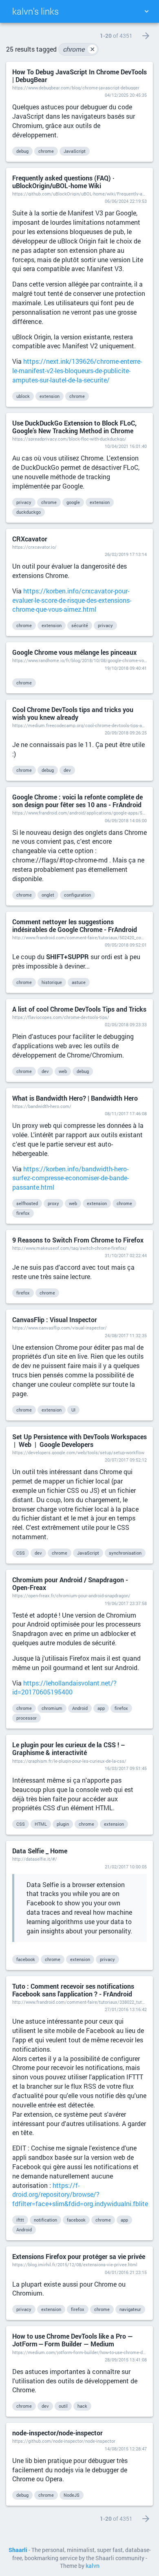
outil (63, 2406)
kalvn (93, 2566)
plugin (63, 1824)
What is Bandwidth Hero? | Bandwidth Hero (75, 1098)
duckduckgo (29, 512)
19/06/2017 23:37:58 (126, 1603)
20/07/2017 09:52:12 (126, 1460)
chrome (79, 49)
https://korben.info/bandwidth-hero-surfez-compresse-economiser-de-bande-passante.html (71, 1178)
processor (26, 1718)
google (73, 502)
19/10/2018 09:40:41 (126, 668)
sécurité (80, 625)
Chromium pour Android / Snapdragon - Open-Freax (70, 1583)
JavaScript (75, 151)
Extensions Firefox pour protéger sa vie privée (79, 2256)
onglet (48, 895)
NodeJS (72, 2495)
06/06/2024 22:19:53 (126, 201)
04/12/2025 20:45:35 (126, 95)
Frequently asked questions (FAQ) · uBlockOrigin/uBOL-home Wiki (63, 182)
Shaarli (18, 2550)
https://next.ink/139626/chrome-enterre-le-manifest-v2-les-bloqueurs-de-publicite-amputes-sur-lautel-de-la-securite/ (77, 370)
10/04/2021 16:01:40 (126, 446)
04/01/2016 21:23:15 (126, 2272)
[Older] (146, 36)
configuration (77, 895)
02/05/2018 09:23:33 (126, 1024)
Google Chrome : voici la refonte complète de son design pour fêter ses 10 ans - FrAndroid (77, 801)
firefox (23, 1213)
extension (50, 396)
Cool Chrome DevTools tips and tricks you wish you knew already (73, 713)
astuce (79, 982)
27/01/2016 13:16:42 (126, 2009)
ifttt (20, 2220)
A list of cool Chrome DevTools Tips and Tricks (79, 1009)
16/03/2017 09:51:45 (126, 1768)
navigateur (130, 2309)
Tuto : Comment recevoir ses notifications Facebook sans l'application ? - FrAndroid (73, 1990)
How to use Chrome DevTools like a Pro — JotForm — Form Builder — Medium (73, 2340)
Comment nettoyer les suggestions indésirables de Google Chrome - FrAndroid (75, 925)
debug (22, 151)
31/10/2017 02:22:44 (126, 1255)
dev (67, 770)
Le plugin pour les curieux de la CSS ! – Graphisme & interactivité (69, 1748)
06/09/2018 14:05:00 (126, 820)
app (101, 1708)
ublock (23, 396)
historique (52, 982)
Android (80, 1708)
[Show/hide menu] (146, 11)
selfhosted (27, 1203)
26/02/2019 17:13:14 (126, 554)
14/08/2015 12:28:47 (126, 2449)
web (63, 1071)
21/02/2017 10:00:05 (126, 1867)
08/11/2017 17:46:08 (126, 1113)
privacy (24, 502)
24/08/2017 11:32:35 (126, 1335)
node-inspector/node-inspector (57, 2433)
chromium (52, 1708)
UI (73, 1410)
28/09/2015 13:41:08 (126, 2360)
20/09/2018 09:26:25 (126, 733)
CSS (21, 1553)
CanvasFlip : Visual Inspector (55, 1319)
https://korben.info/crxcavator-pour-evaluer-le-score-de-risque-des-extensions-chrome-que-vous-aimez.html (72, 600)
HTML (41, 1824)
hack (82, 2406)
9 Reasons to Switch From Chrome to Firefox (78, 1240)
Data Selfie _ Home (40, 1851)
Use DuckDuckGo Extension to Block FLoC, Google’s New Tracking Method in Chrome (74, 427)
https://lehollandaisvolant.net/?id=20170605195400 (64, 1688)
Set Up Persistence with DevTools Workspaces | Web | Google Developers (79, 1440)
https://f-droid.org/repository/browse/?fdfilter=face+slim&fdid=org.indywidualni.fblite (80, 2195)
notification (45, 2220)
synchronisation (125, 1553)
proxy (53, 1203)
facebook (26, 1959)
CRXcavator (30, 539)
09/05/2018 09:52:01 (126, 945)
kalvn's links (35, 11)
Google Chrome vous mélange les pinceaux (74, 652)
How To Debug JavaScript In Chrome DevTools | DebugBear (79, 76)
